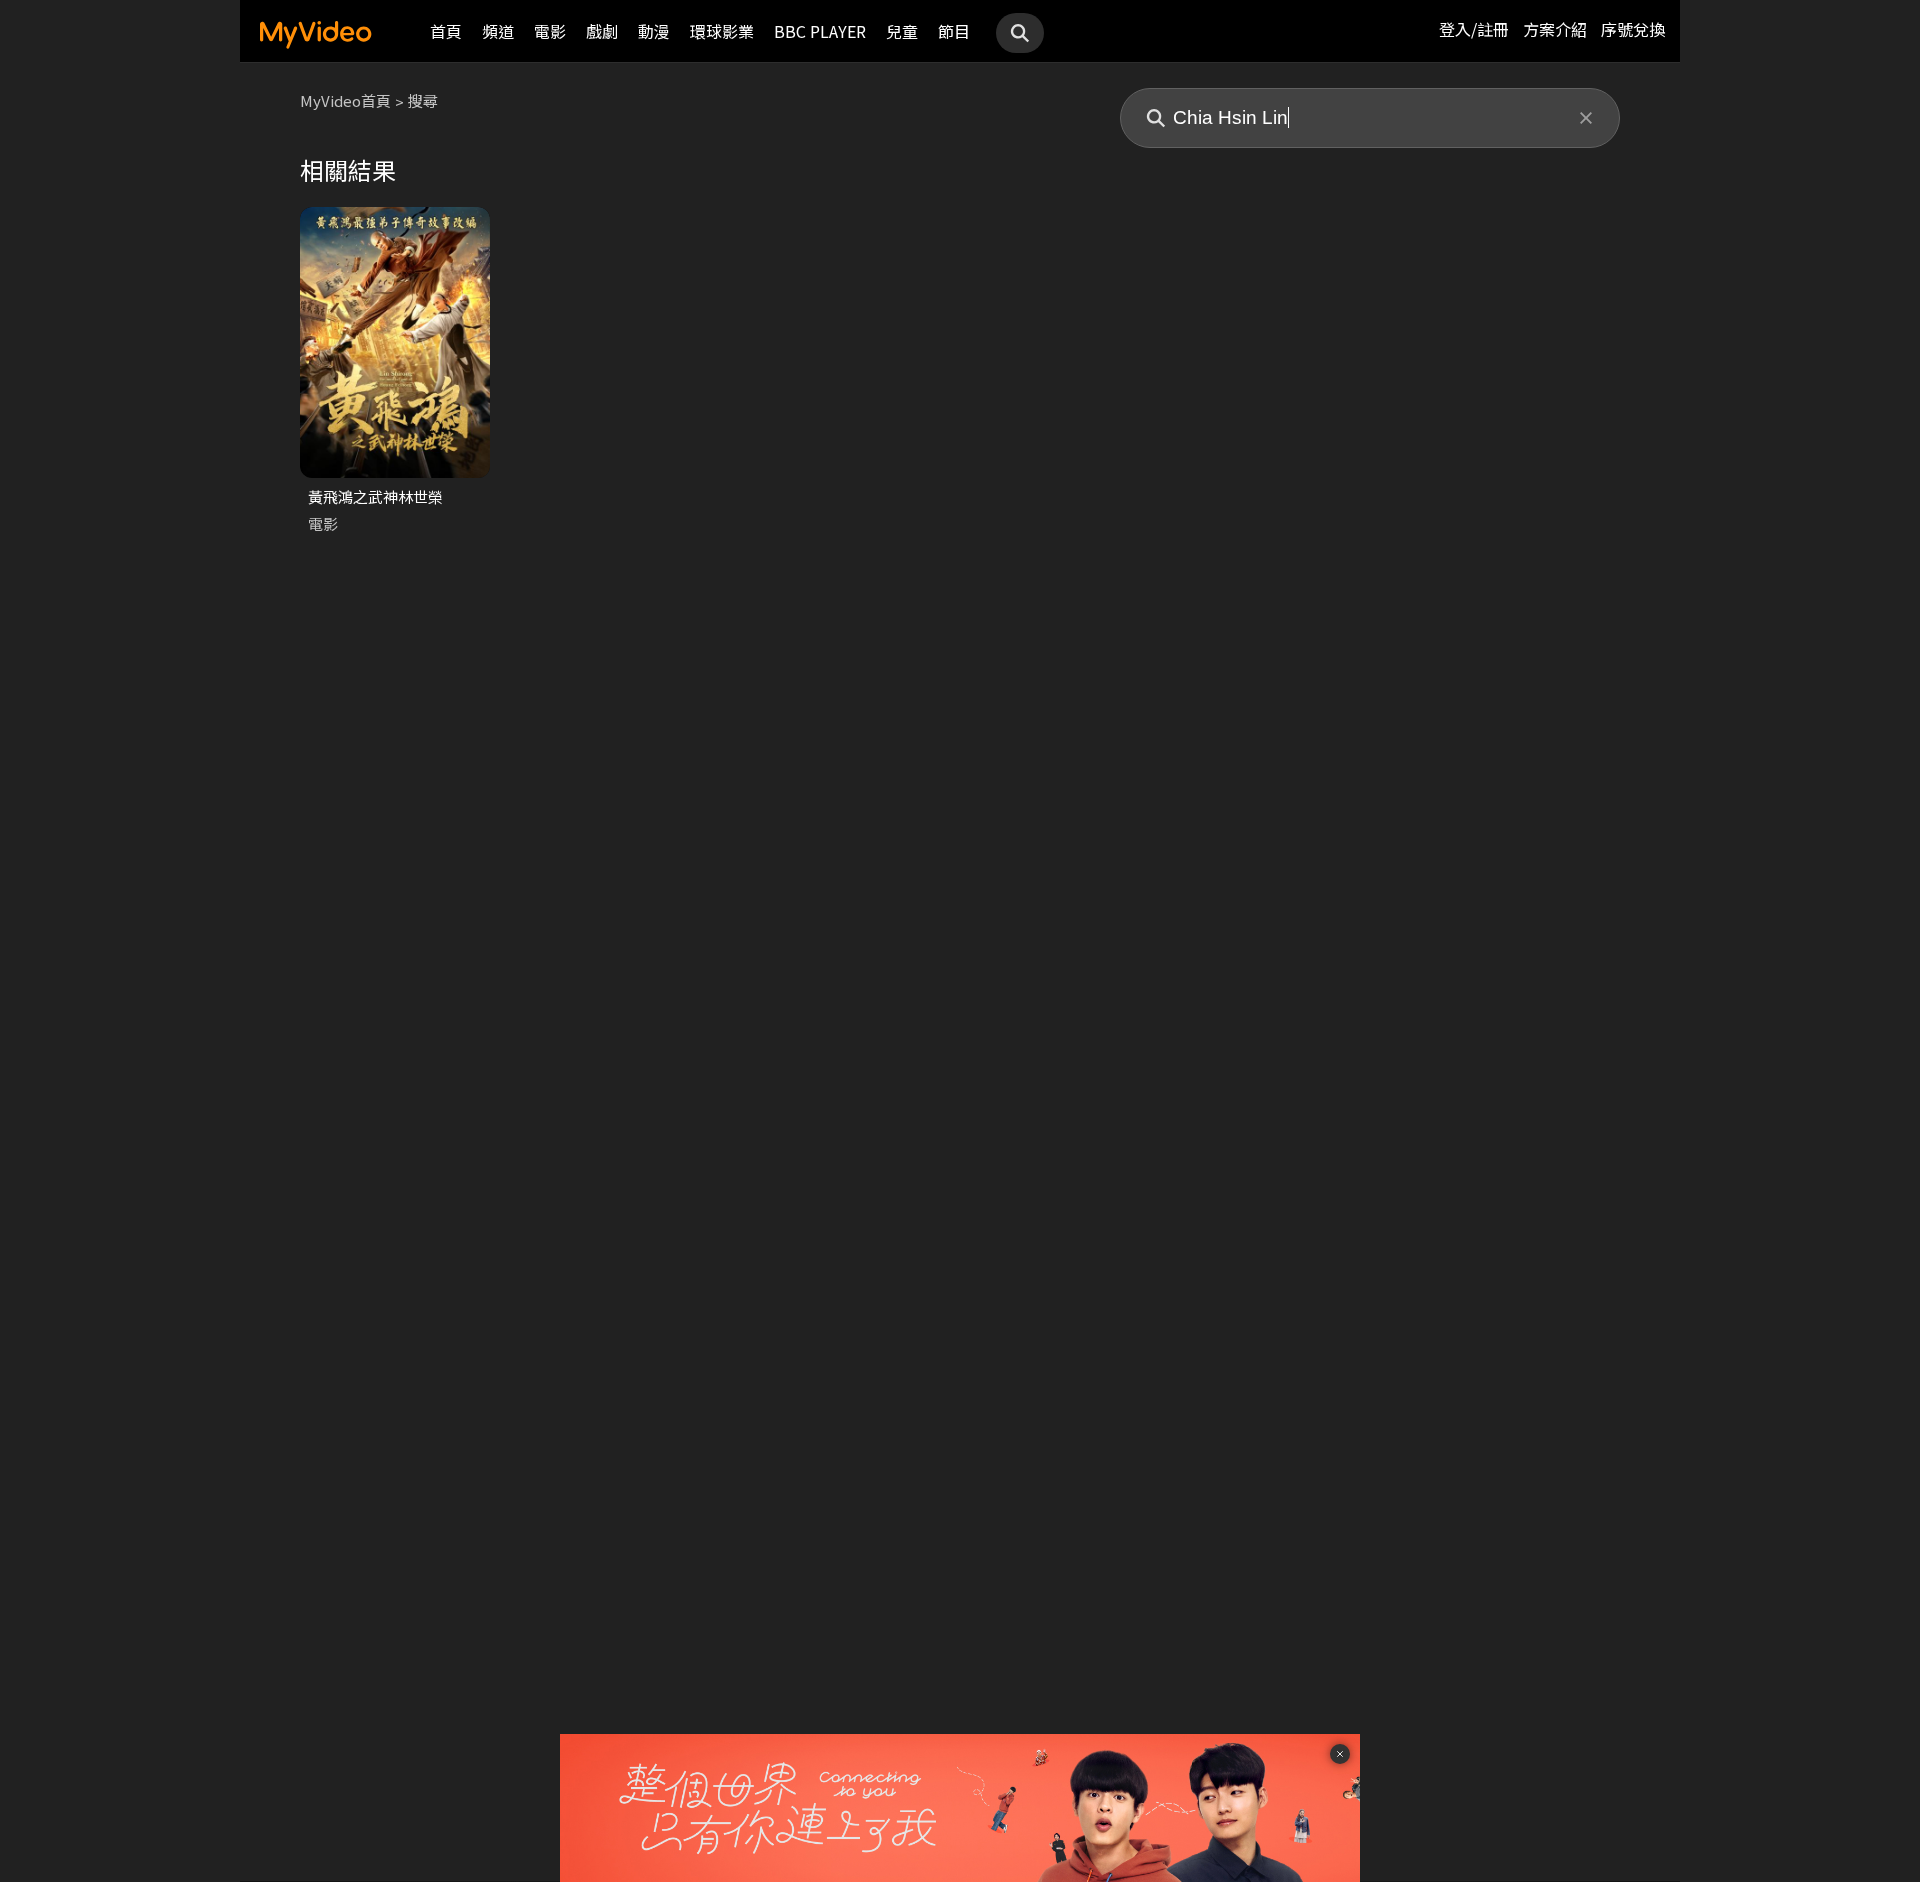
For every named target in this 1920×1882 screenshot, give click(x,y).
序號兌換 (1633, 29)
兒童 (902, 31)
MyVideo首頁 (345, 100)
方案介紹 (1555, 29)
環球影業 (722, 31)
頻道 (498, 31)
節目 (954, 31)
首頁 (446, 31)
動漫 (654, 31)
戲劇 (602, 31)
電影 (550, 31)
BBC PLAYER (820, 31)
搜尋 (423, 100)
